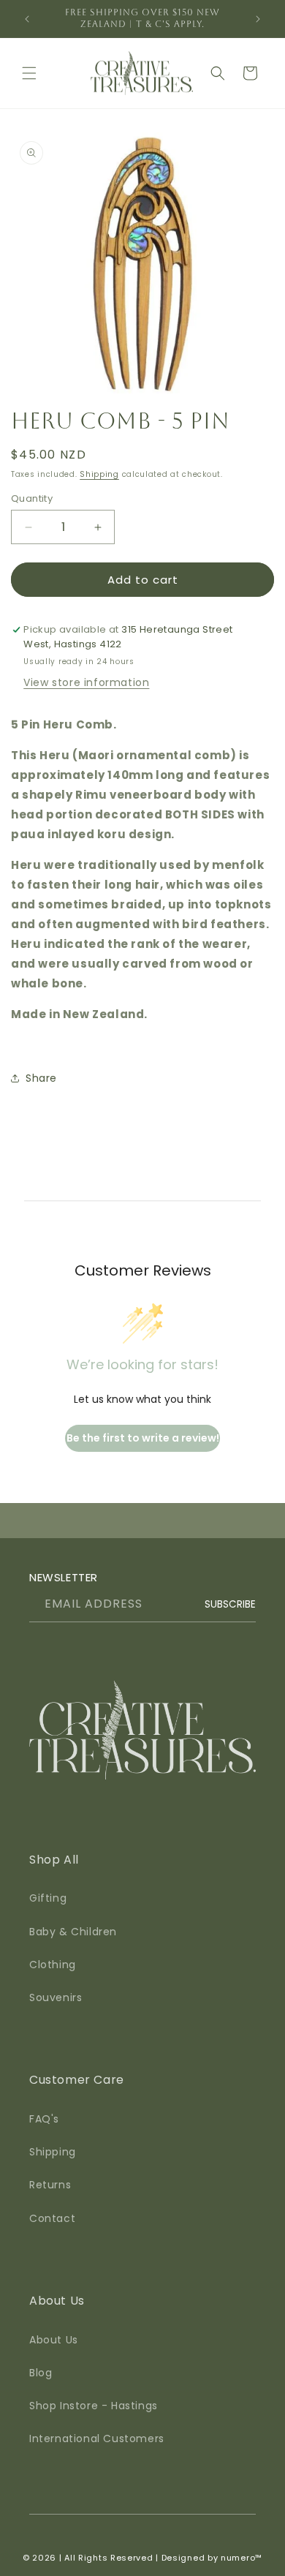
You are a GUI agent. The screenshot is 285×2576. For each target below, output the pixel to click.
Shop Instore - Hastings (94, 2406)
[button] (29, 73)
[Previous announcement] (27, 19)
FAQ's (44, 2119)
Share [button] (41, 1078)
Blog (41, 2373)
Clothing (53, 1965)
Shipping (99, 474)
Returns (50, 2185)
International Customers (97, 2438)
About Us (54, 2340)
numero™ (242, 2558)
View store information (86, 682)
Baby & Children (73, 1932)
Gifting (48, 1898)
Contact (52, 2218)
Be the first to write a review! (143, 1438)
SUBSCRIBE (230, 1604)
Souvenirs (56, 1997)
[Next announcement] (258, 19)
